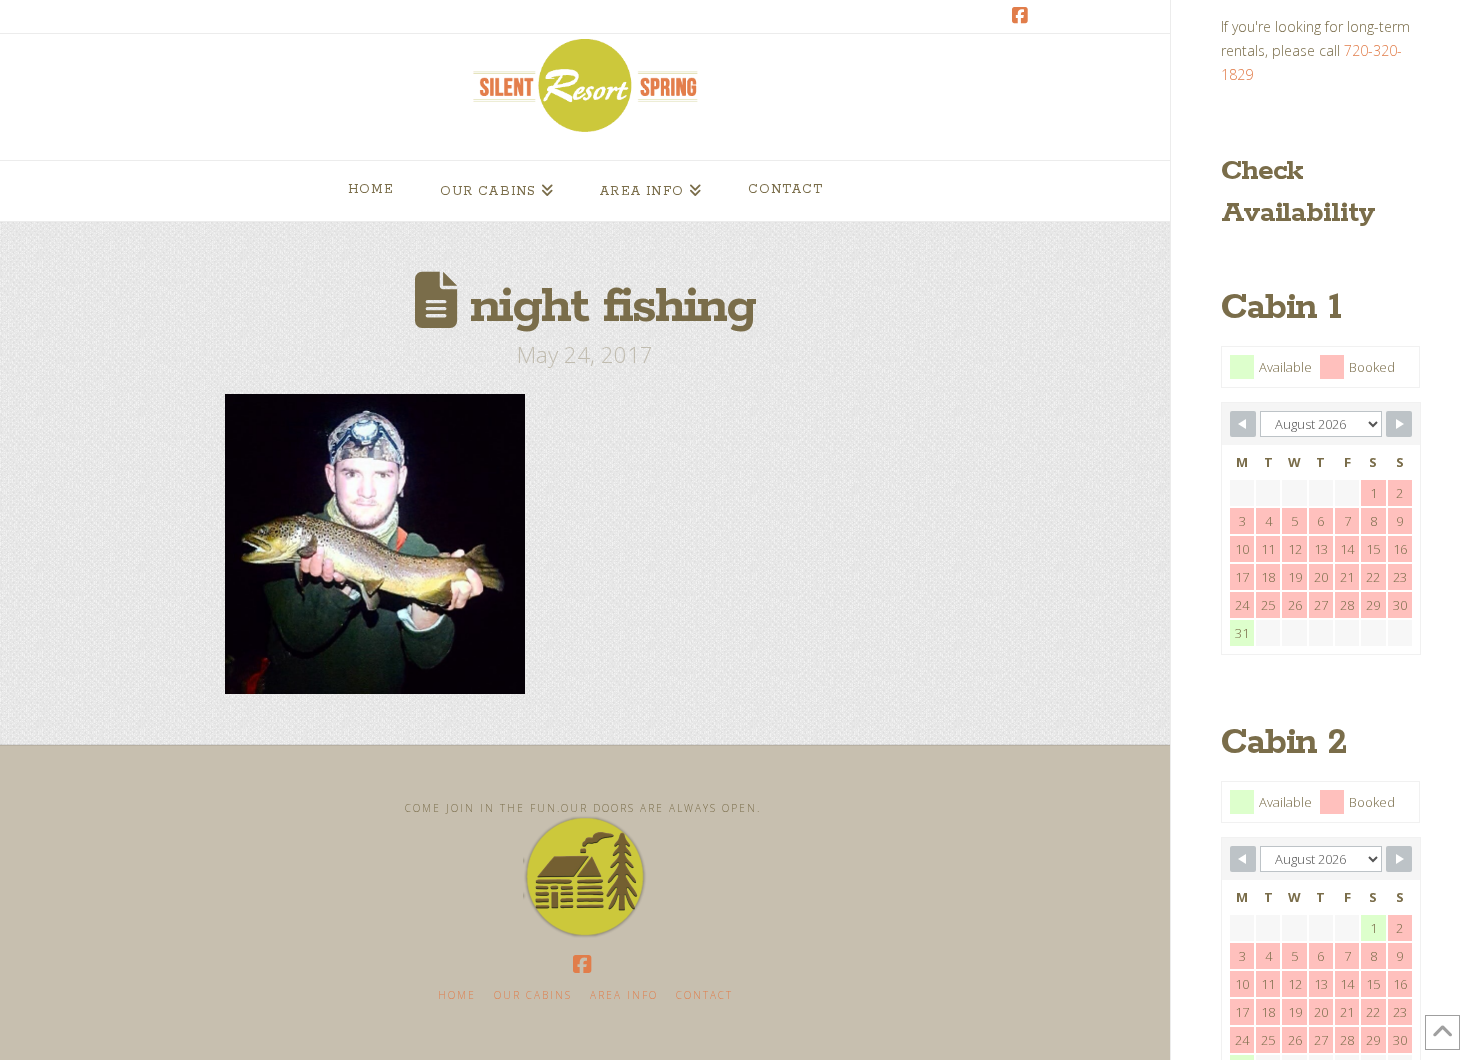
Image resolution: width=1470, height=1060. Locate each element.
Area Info (624, 995)
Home (457, 995)
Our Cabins (533, 995)
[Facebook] (1023, 16)
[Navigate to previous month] (1243, 424)
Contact (704, 995)
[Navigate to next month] (1399, 424)
